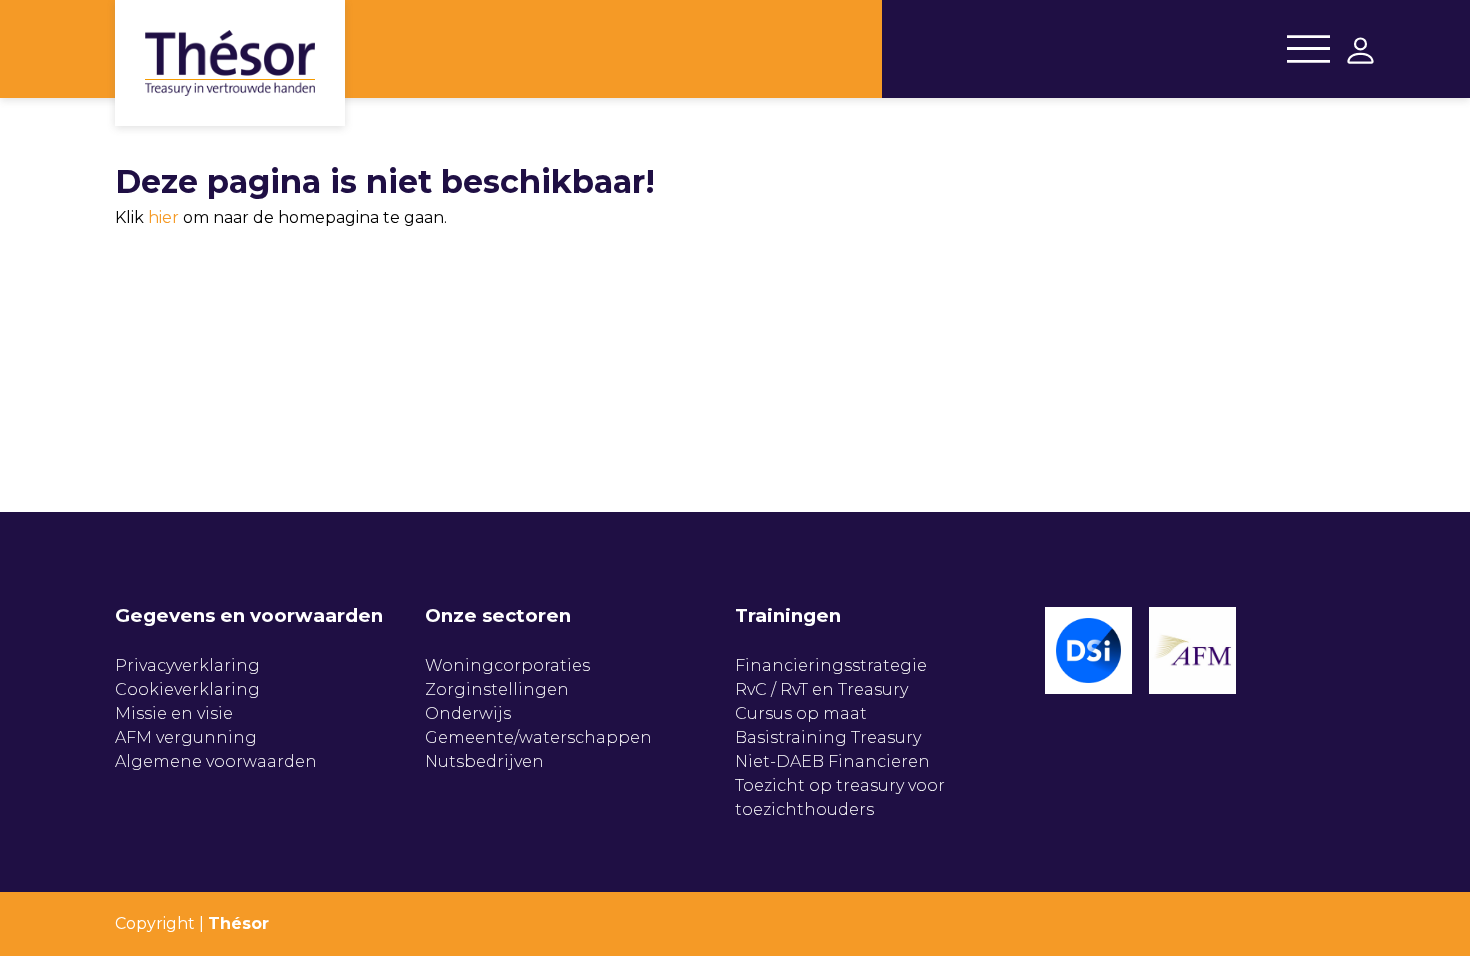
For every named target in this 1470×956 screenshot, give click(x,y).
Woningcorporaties (507, 665)
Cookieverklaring (187, 689)
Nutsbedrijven (484, 761)
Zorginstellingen (497, 689)
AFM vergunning (186, 737)
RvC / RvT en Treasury (821, 689)
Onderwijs (468, 713)
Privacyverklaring (187, 665)
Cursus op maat (801, 713)
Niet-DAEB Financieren (832, 761)
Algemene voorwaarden (216, 761)
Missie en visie (174, 713)
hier (163, 217)
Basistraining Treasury (828, 737)
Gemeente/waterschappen (538, 737)
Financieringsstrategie (831, 665)
